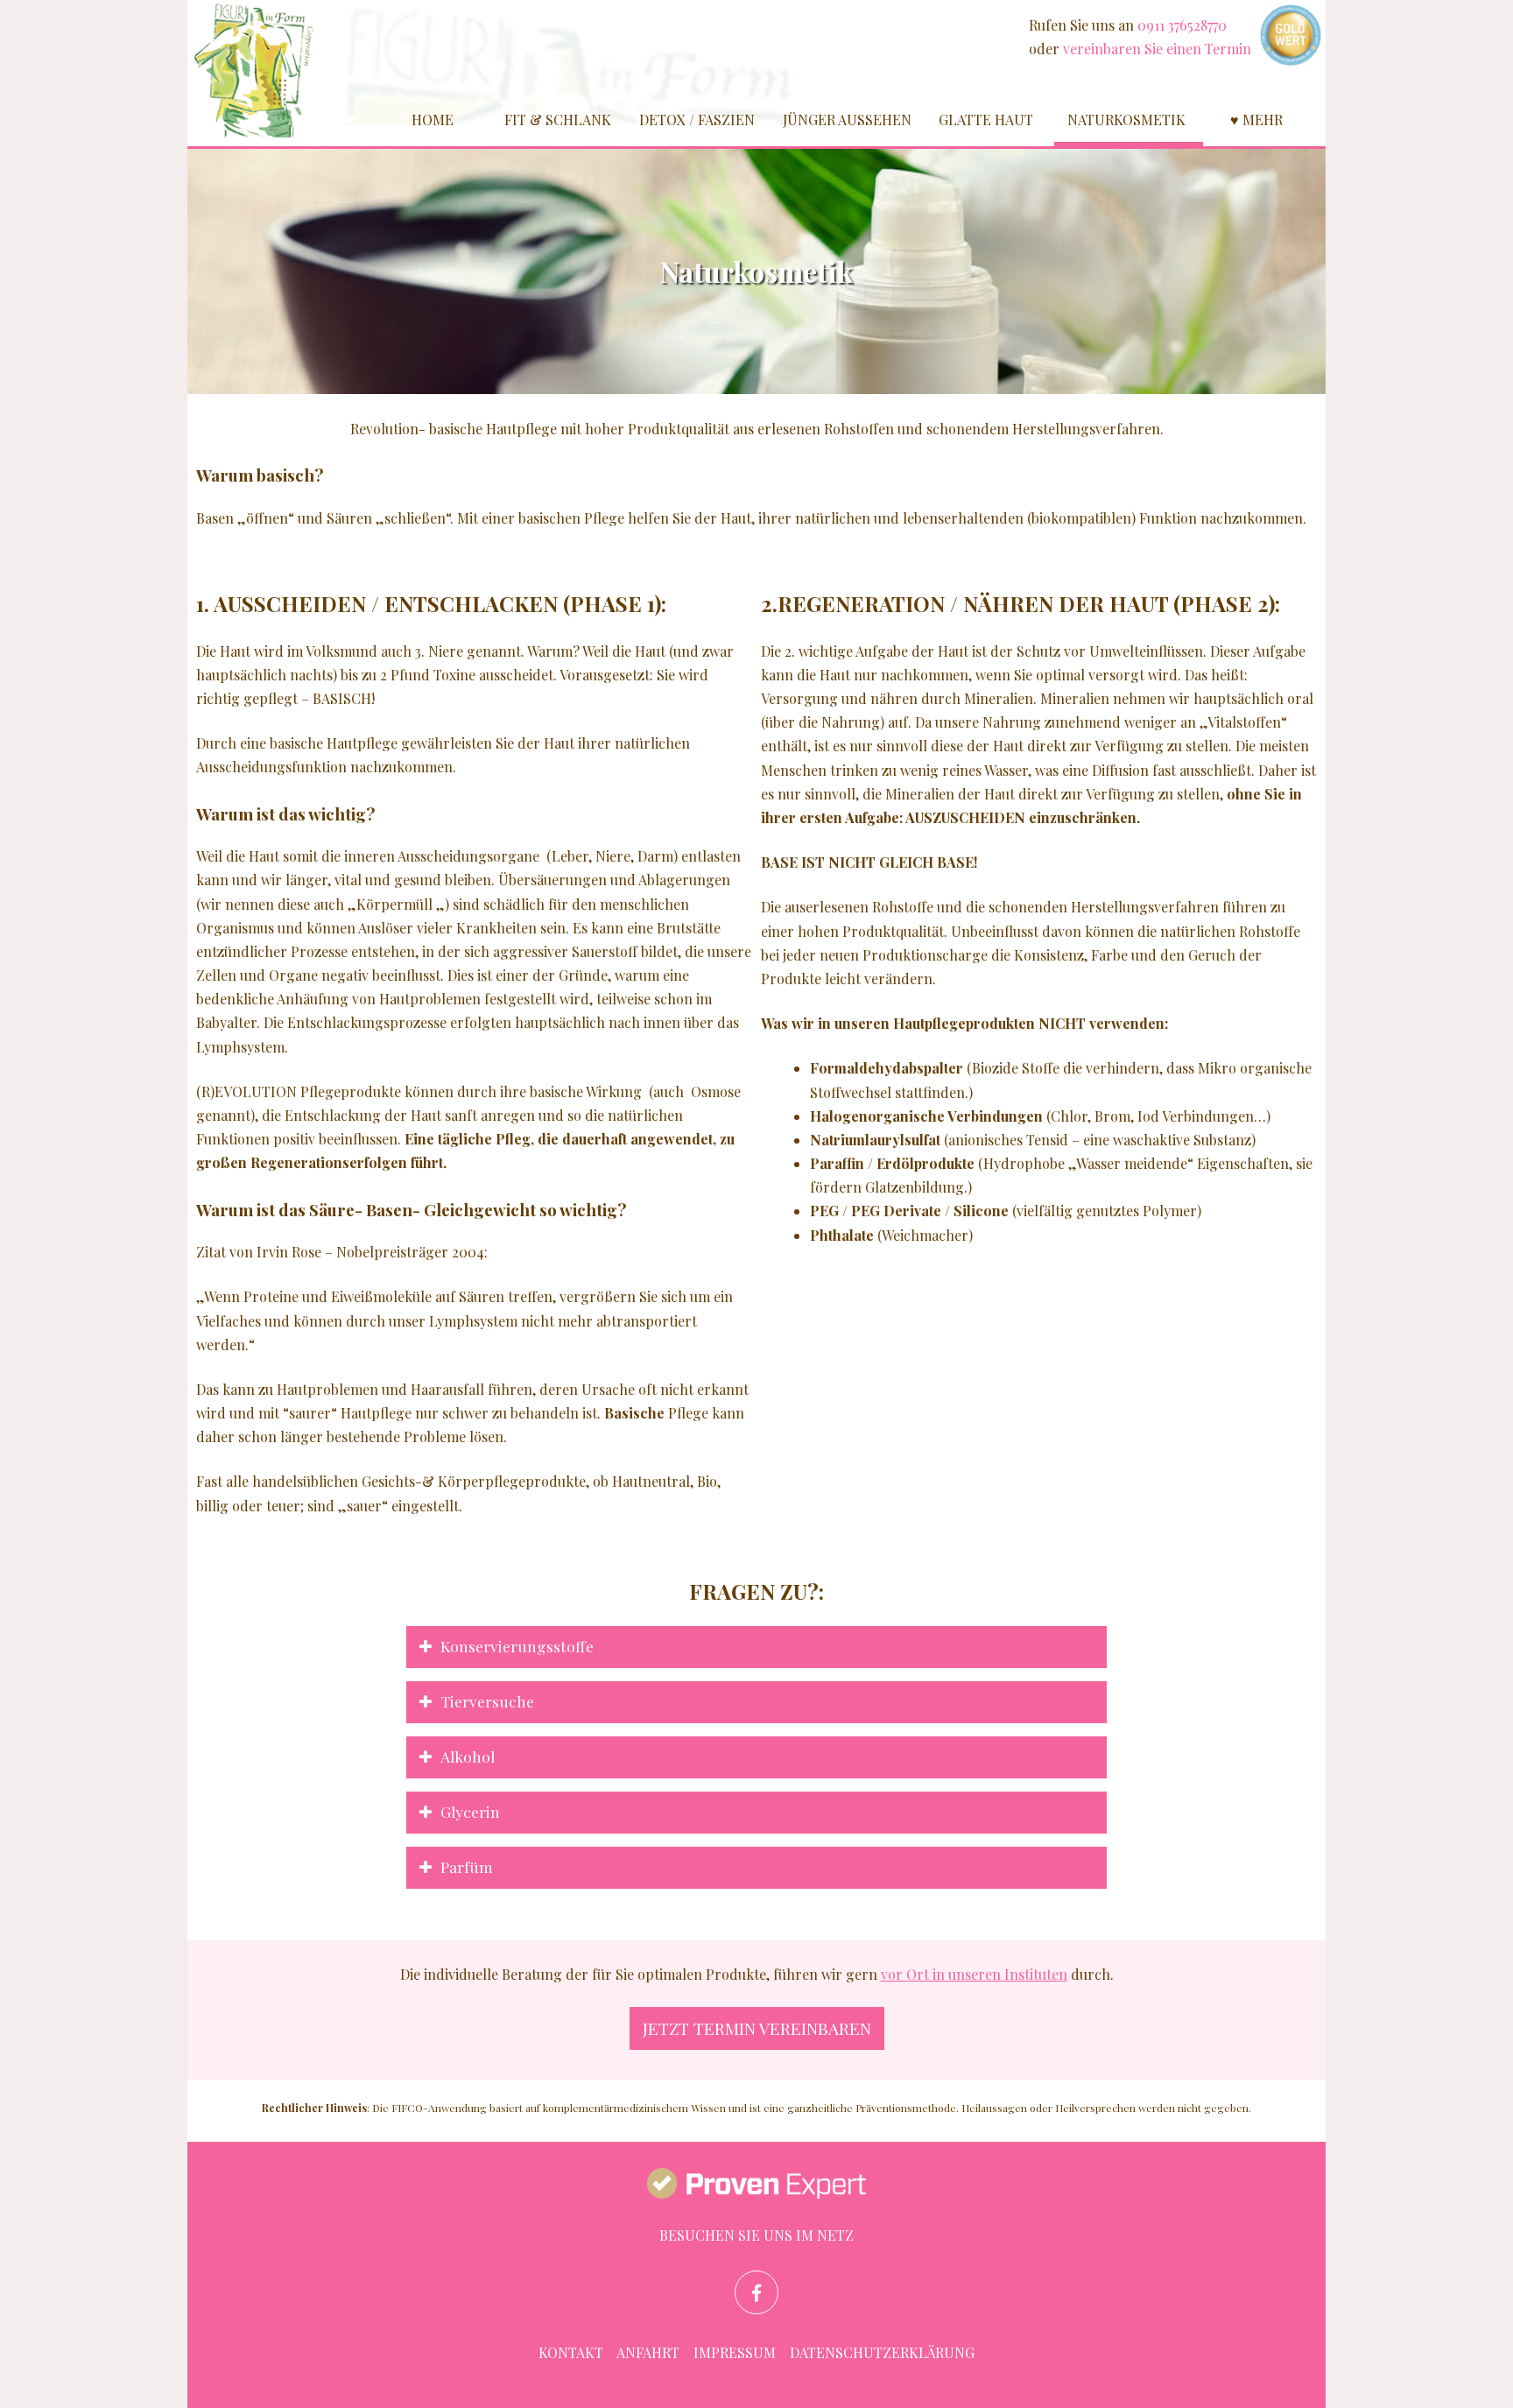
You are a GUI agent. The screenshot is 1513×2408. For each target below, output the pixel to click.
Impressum (735, 2352)
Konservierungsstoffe (517, 1646)
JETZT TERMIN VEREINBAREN (757, 2028)
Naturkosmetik (1126, 120)
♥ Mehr (1256, 120)
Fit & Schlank (558, 120)
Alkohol (468, 1756)
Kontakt (571, 2352)
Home (433, 120)
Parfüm (467, 1866)
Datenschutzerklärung (882, 2352)
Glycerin (470, 1811)
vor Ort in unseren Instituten (974, 1974)
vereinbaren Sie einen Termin (1157, 49)
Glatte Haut (986, 120)
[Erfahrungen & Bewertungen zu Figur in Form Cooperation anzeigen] (756, 2186)
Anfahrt (648, 2352)
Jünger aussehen (847, 120)
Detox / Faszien (697, 120)
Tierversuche (487, 1701)
